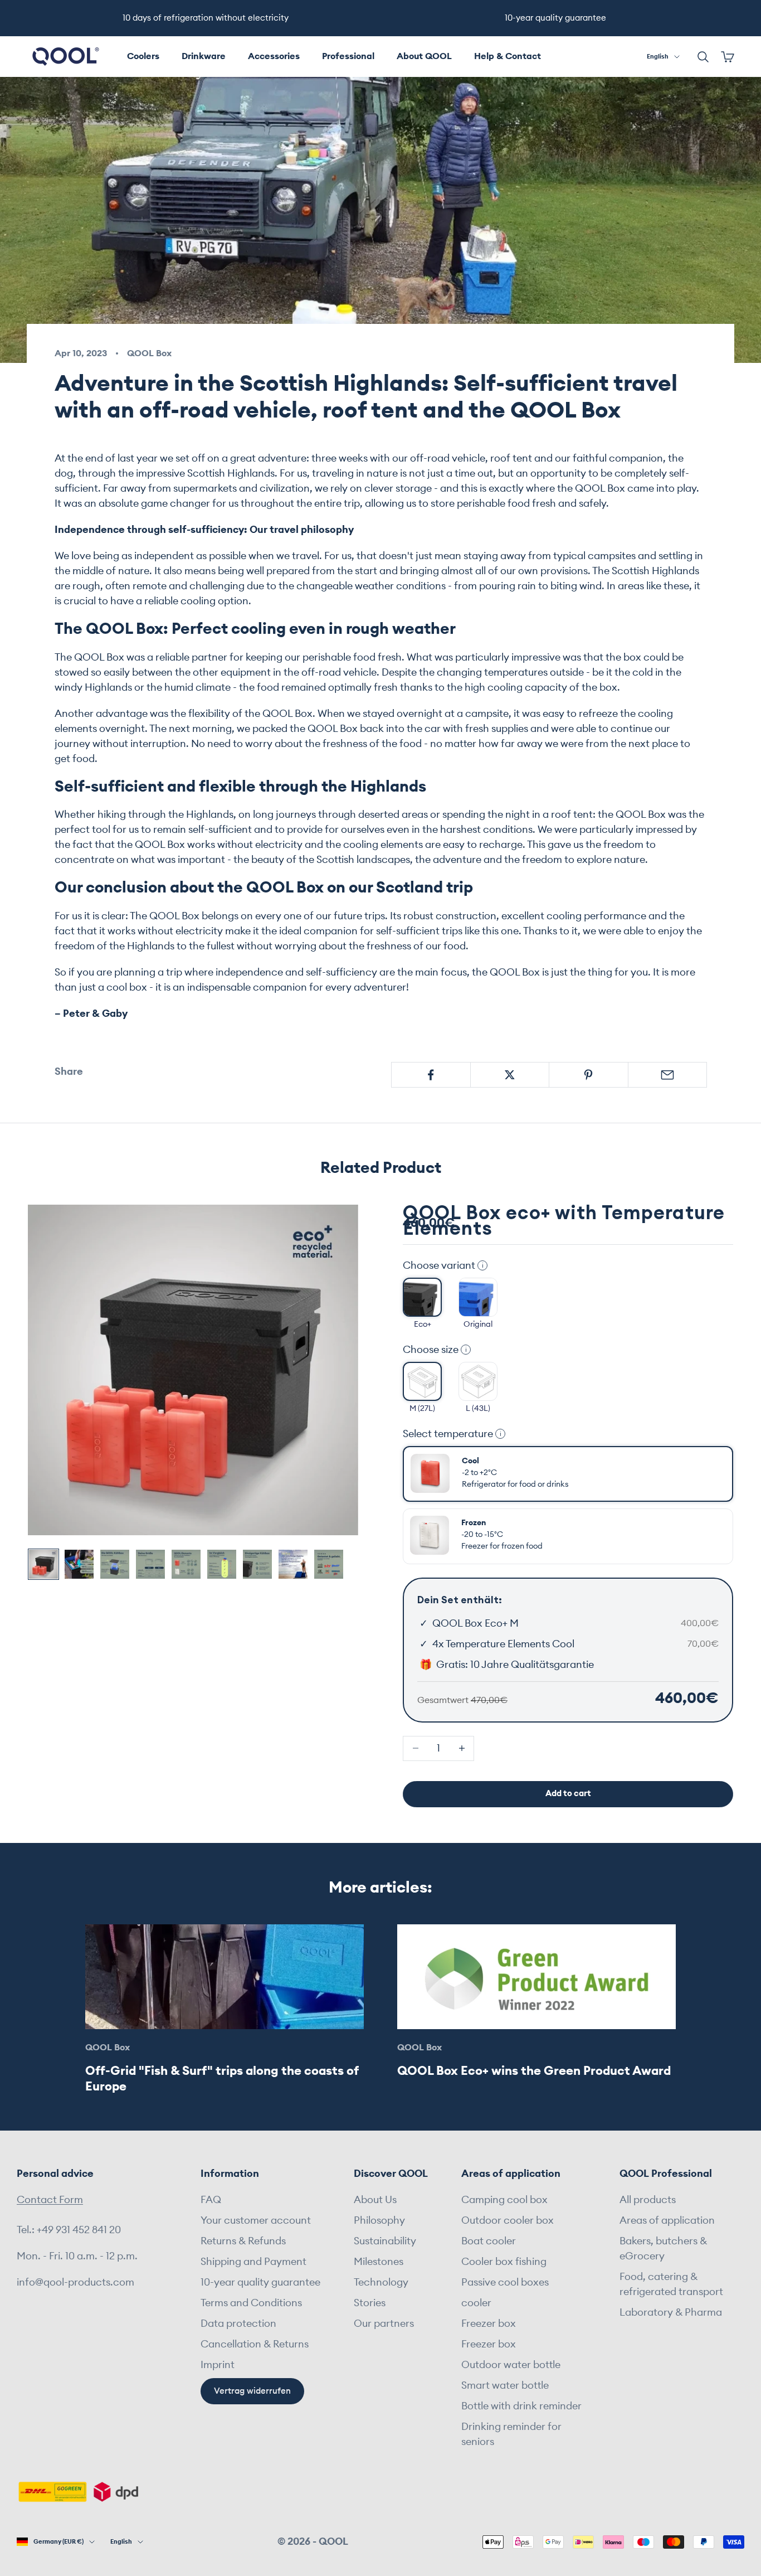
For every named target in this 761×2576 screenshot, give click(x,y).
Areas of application (667, 2220)
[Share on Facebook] (431, 1075)
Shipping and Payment (253, 2262)
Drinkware (204, 56)
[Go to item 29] (293, 1564)
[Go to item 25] (150, 1564)
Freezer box (489, 2323)
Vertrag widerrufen (252, 2391)
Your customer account (256, 2220)
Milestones (379, 2262)
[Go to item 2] (79, 1564)
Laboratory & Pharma (671, 2312)
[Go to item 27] (222, 1564)
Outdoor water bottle (511, 2365)
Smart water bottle (505, 2385)
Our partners (384, 2323)
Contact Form (50, 2200)
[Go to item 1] (43, 1564)
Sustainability (385, 2241)
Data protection (238, 2323)
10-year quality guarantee (260, 2282)
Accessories (274, 56)
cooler (476, 2303)
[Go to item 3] (115, 1564)
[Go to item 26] (186, 1564)
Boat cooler (489, 2241)
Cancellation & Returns (255, 2344)
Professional (348, 56)
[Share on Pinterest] (589, 1075)
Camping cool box (504, 2200)
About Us (375, 2200)
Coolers (143, 56)
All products (648, 2200)
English (658, 57)
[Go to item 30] (329, 1564)
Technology (381, 2282)
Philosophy (379, 2220)
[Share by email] (668, 1075)
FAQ (211, 2200)
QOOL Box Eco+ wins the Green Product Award (534, 2071)
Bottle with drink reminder (521, 2406)
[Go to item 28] (257, 1564)
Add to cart (568, 1794)
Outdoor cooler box (508, 2220)
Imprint (218, 2365)
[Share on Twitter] (510, 1075)
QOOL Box (149, 353)
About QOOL (424, 56)
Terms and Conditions (251, 2303)
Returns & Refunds (243, 2241)
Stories (370, 2303)
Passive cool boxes (505, 2282)
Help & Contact (508, 56)
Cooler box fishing (504, 2262)
